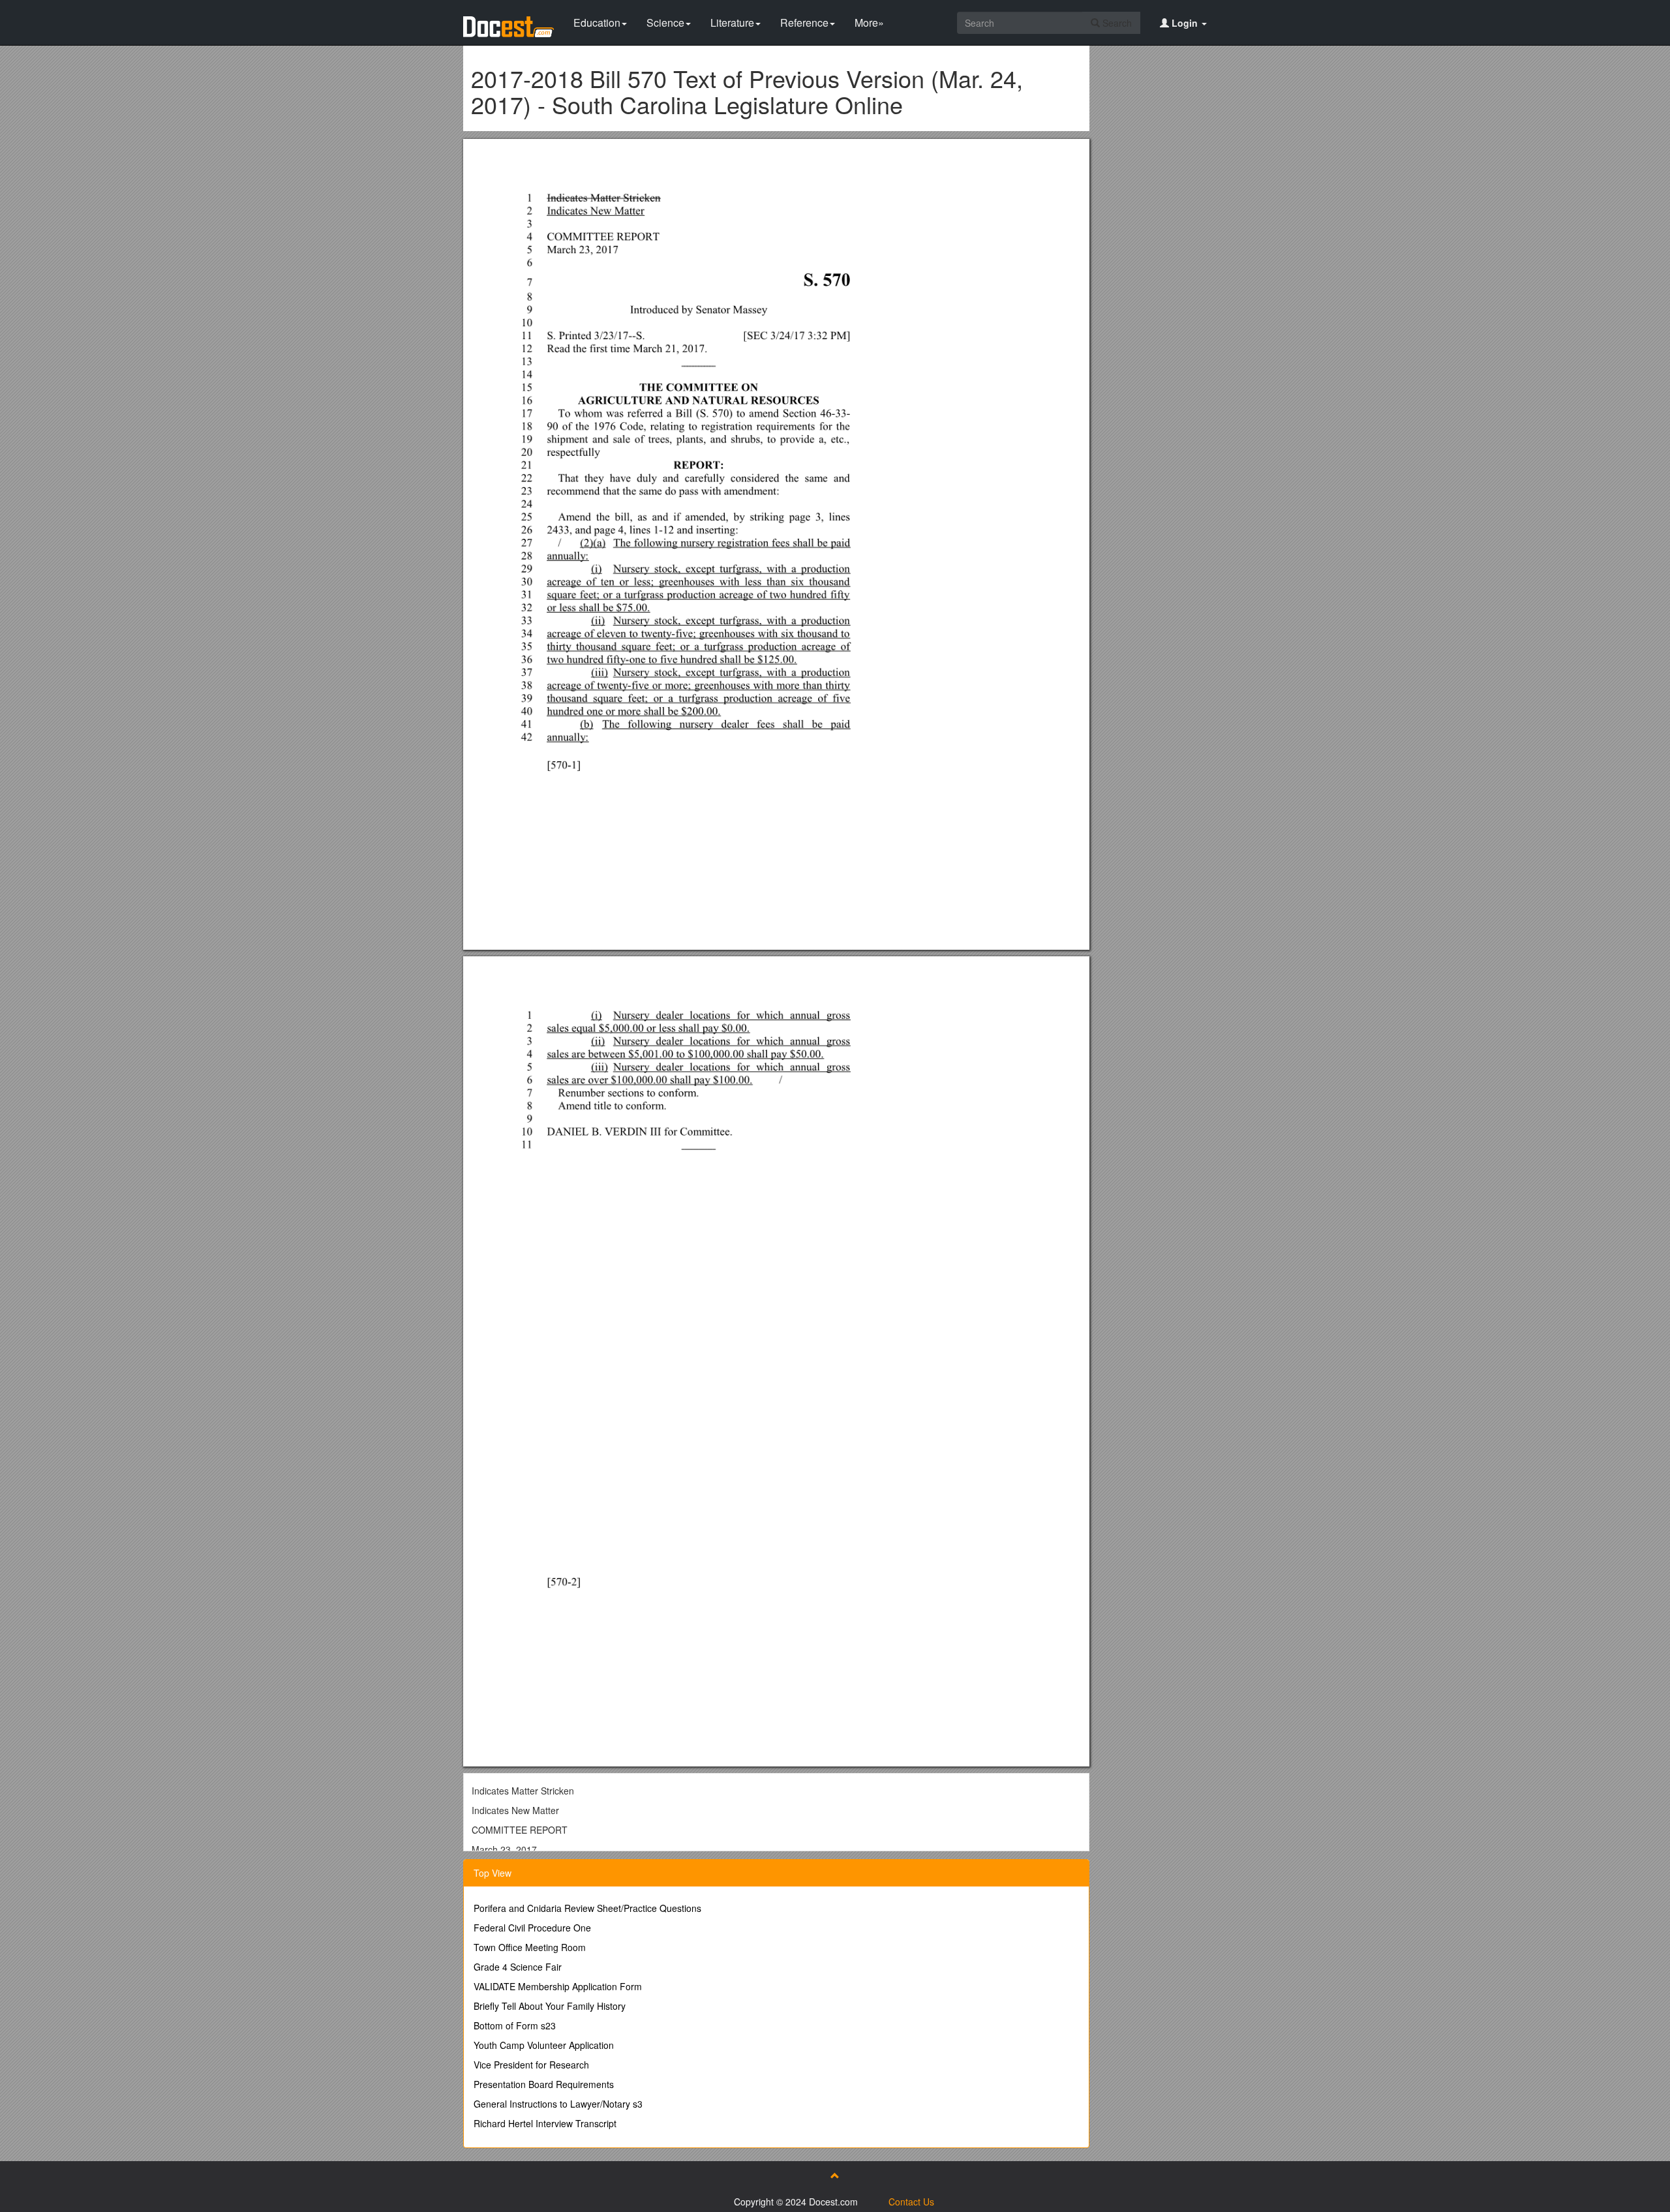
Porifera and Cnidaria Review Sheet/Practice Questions (587, 1908)
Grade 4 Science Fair (518, 1967)
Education (597, 23)
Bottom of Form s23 (515, 2025)
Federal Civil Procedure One (532, 1928)
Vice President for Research (531, 2065)
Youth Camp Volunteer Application (544, 2045)
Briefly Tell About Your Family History (550, 2006)
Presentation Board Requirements (544, 2084)
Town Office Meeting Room (530, 1947)
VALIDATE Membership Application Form (558, 1986)
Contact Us (911, 2202)
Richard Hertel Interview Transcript (545, 2123)
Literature (732, 23)
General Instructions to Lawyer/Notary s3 (558, 2104)
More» (869, 23)
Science (665, 23)
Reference (804, 23)
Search (1116, 23)
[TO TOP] (835, 2175)
